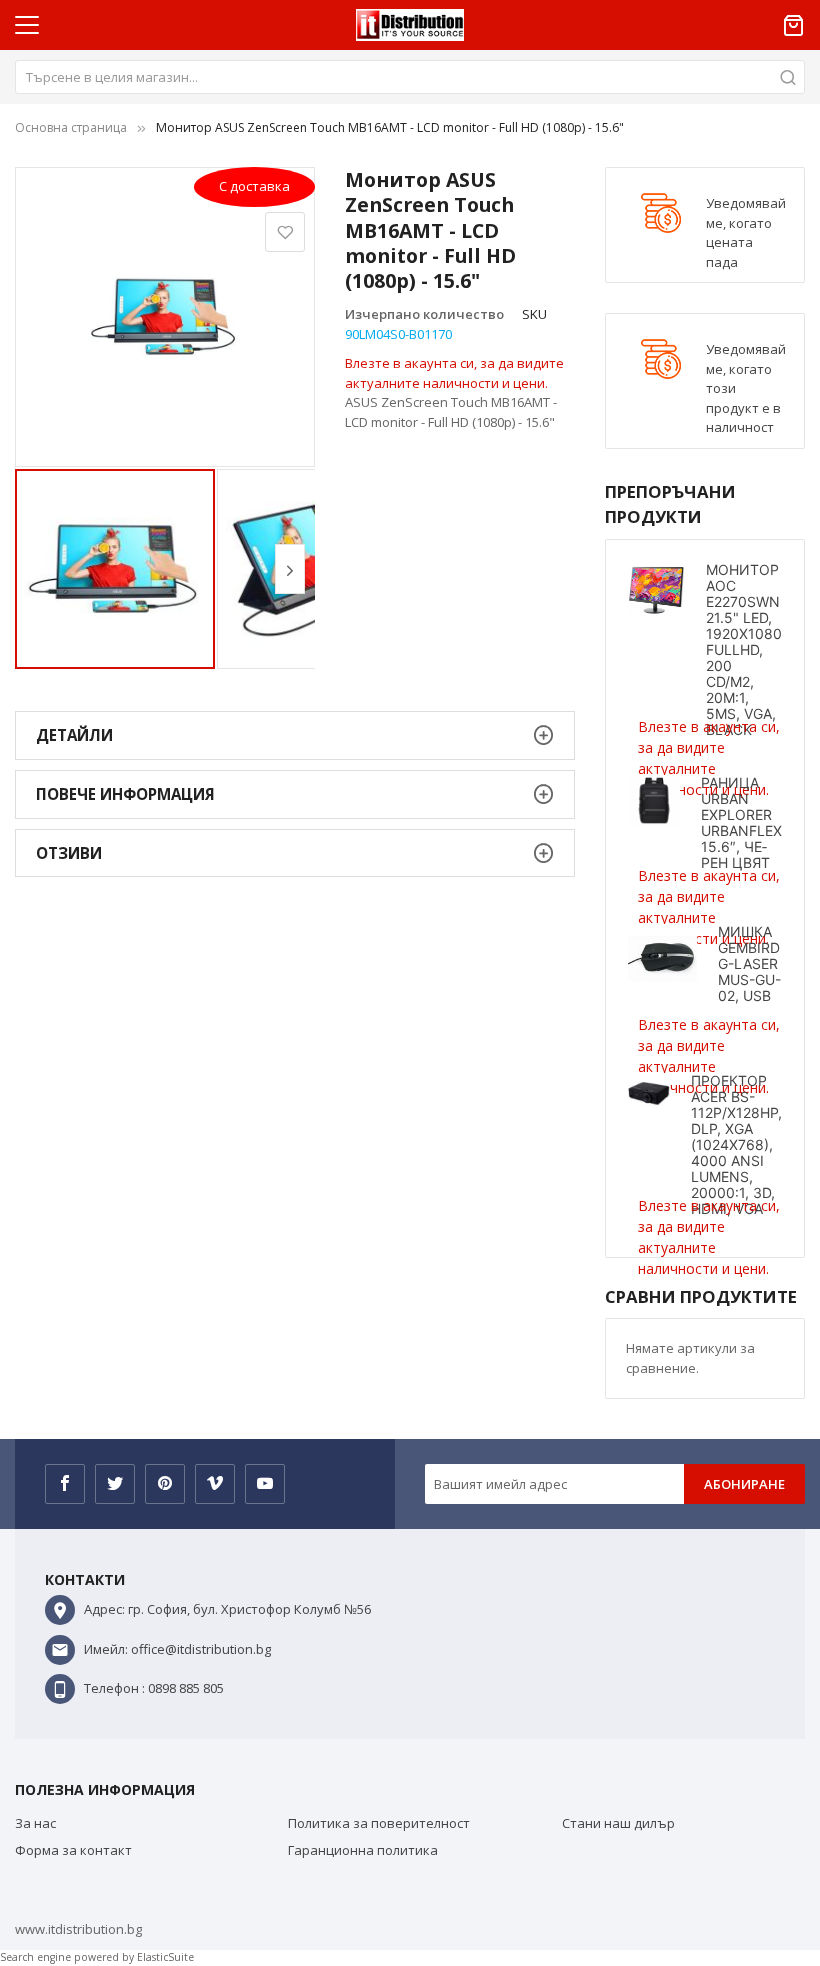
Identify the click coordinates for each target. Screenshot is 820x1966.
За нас (35, 1823)
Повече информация (125, 794)
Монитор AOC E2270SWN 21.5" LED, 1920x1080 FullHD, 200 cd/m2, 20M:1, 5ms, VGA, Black (744, 649)
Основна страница (71, 127)
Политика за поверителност (379, 1823)
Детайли (74, 735)
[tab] (295, 735)
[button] (290, 569)
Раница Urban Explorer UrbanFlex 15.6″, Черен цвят (741, 822)
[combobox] (410, 77)
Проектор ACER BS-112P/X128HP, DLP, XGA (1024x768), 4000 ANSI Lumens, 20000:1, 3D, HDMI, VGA (736, 1144)
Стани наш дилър (618, 1823)
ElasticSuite (165, 1957)
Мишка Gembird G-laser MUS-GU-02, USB (749, 963)
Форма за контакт (73, 1850)
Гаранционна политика (363, 1850)
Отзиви (69, 853)
